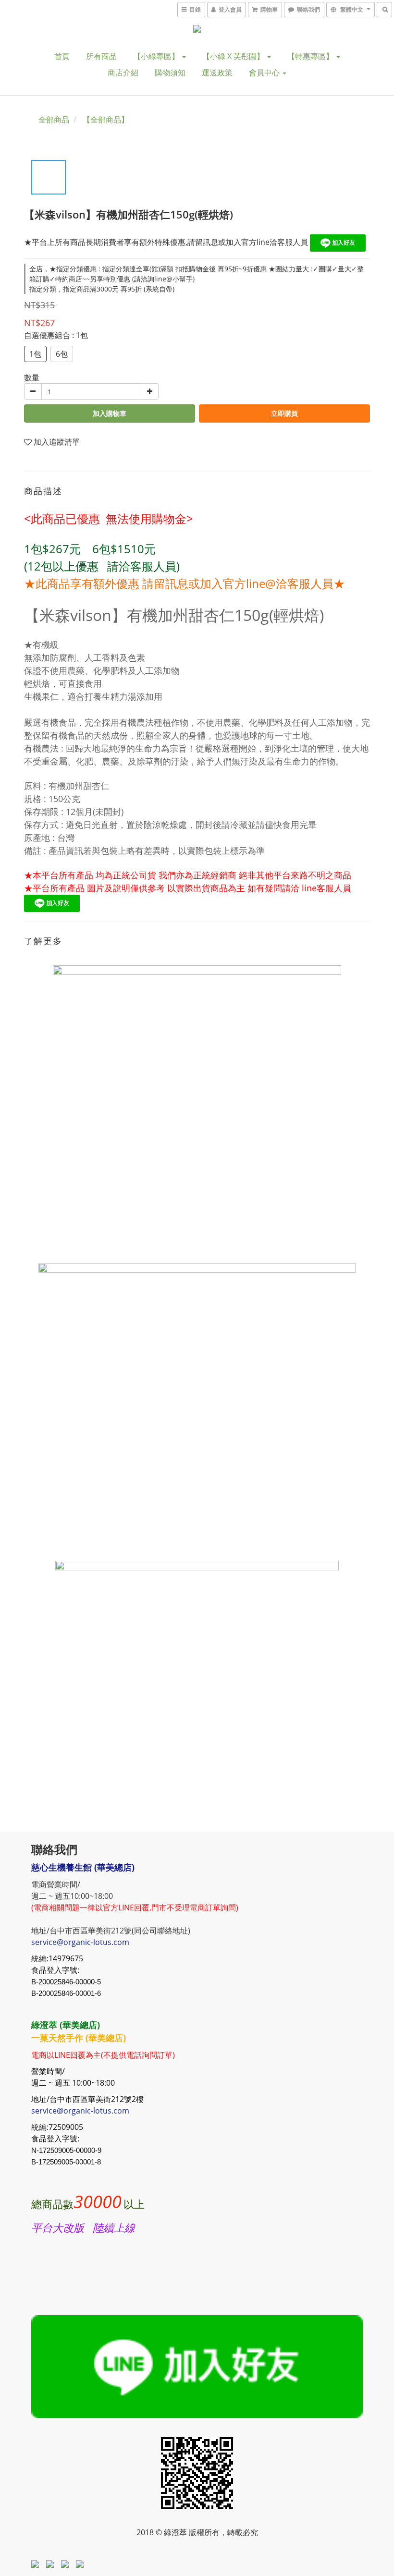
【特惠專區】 (311, 56)
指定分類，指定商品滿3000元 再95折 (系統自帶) (102, 289)
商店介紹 (123, 73)
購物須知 (170, 73)
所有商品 (101, 56)
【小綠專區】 (157, 56)
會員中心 (265, 73)
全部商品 (54, 120)
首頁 (62, 56)
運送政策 (217, 73)
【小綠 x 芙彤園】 (234, 56)
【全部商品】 (106, 120)
